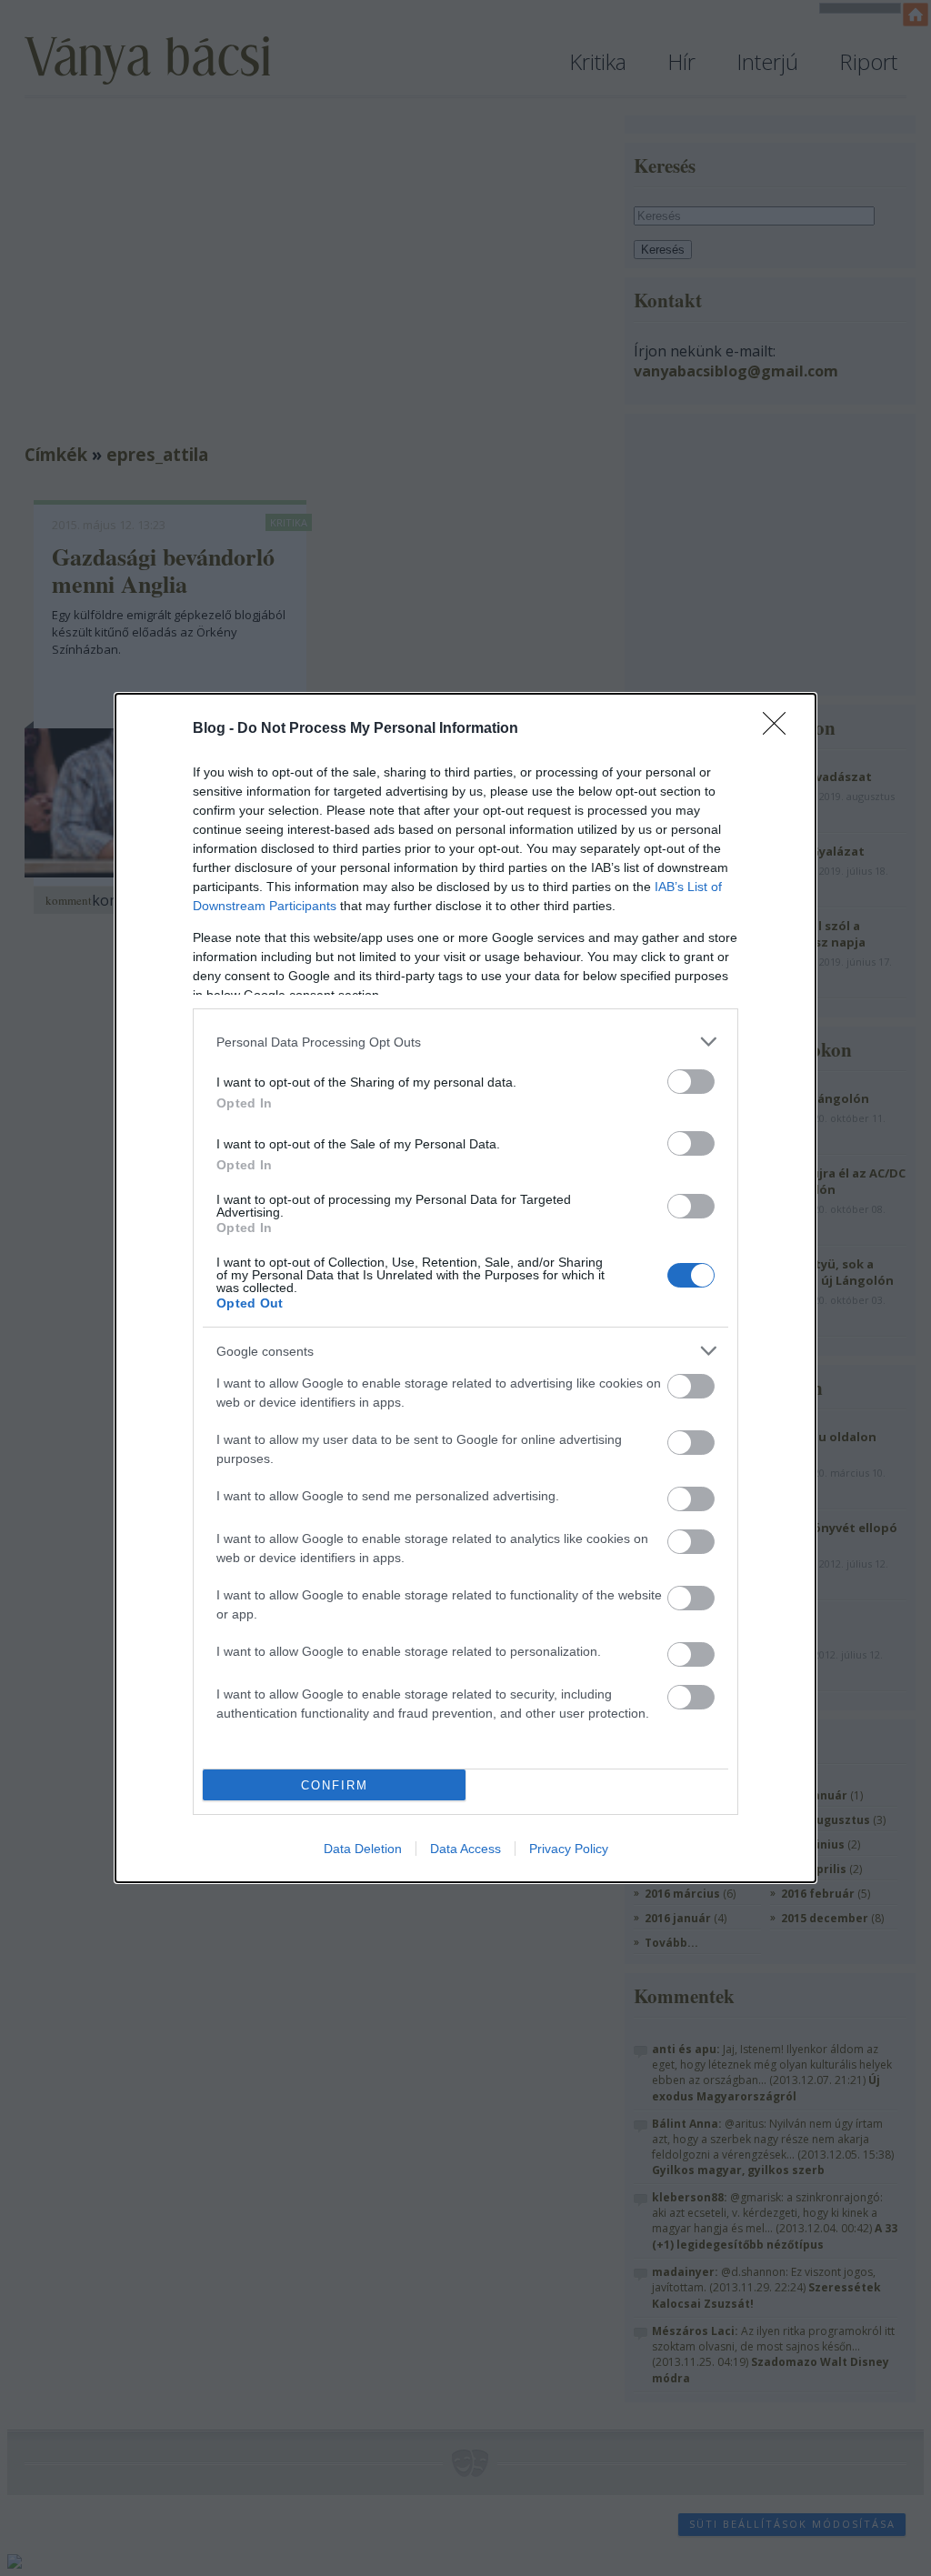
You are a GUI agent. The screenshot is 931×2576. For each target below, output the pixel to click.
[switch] (691, 1082)
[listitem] (465, 1042)
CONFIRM (335, 1785)
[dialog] (465, 1288)
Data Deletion (363, 1849)
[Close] (780, 729)
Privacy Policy (569, 1849)
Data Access (465, 1849)
